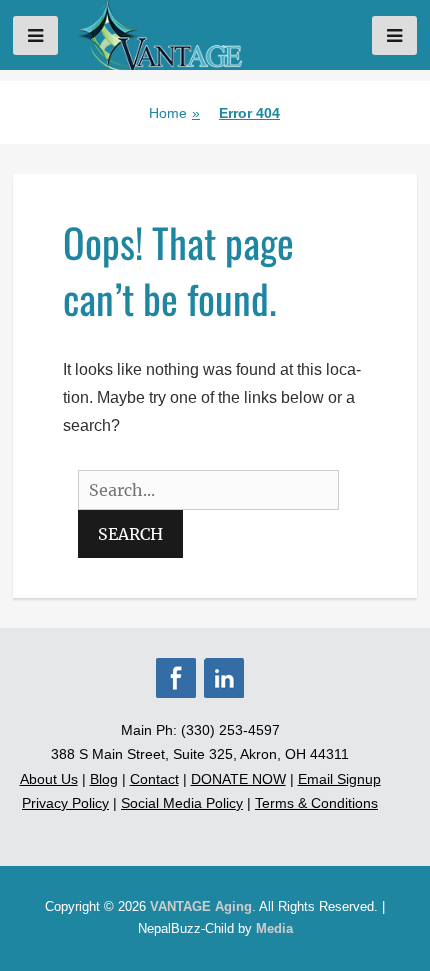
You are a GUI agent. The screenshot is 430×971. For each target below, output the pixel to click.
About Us (49, 779)
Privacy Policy (65, 803)
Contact (154, 779)
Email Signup (339, 779)
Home (174, 113)
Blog (104, 779)
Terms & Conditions (316, 803)
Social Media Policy (182, 803)
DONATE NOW (238, 779)
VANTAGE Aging (201, 906)
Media (274, 928)
